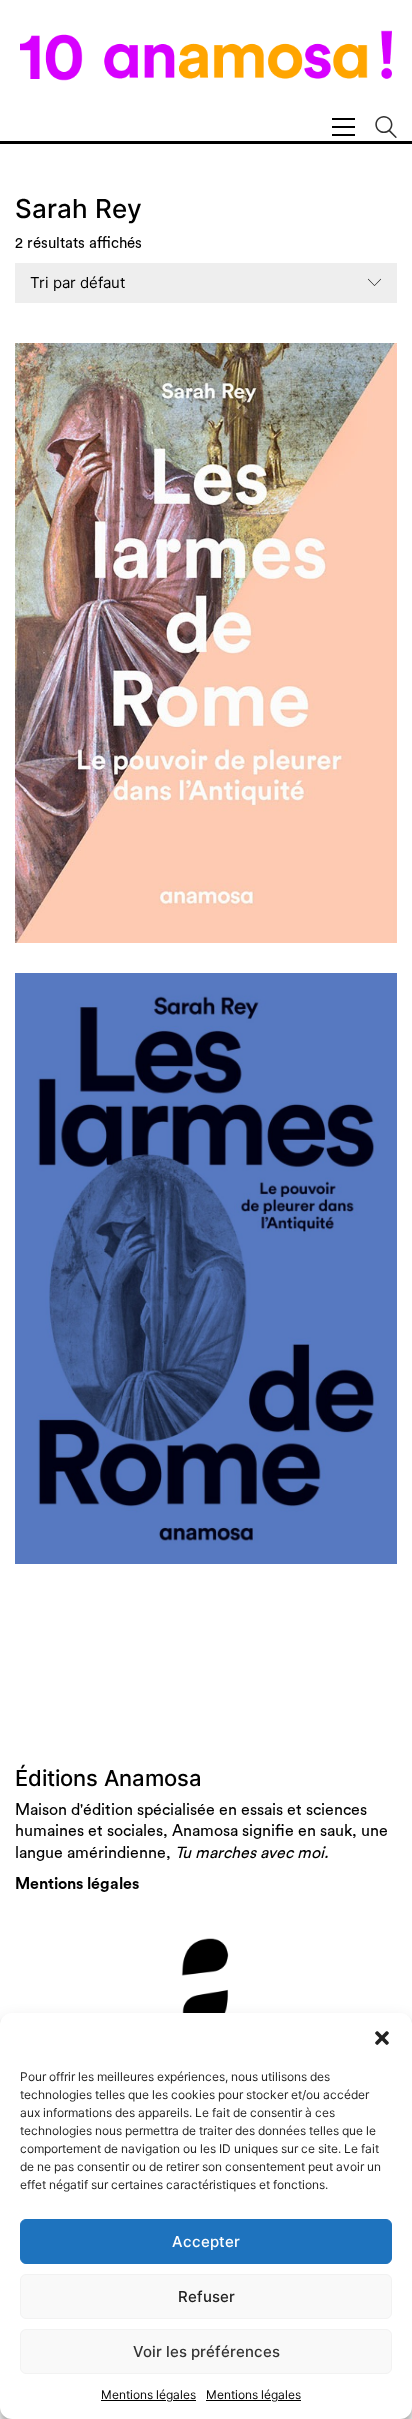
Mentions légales (148, 2394)
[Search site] (386, 129)
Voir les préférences (206, 2351)
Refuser (206, 2296)
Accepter (206, 2241)
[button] (382, 2038)
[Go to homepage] (206, 66)
